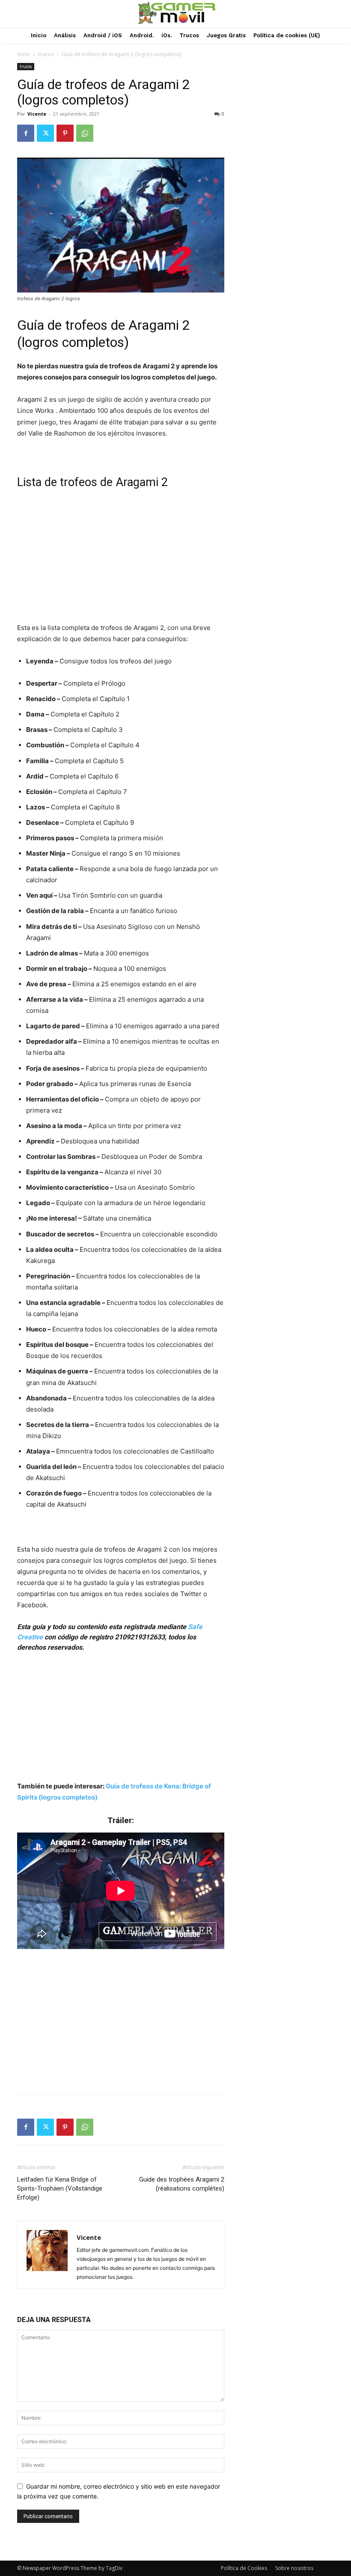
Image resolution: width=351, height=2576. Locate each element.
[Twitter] (45, 133)
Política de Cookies (244, 2568)
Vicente (37, 114)
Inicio (24, 54)
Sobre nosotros (294, 2568)
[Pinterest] (65, 133)
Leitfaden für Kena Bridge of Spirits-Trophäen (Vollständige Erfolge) (60, 2188)
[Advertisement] (121, 559)
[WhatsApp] (85, 133)
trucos (46, 54)
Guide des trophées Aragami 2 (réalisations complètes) (182, 2184)
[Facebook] (26, 133)
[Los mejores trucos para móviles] (177, 13)
